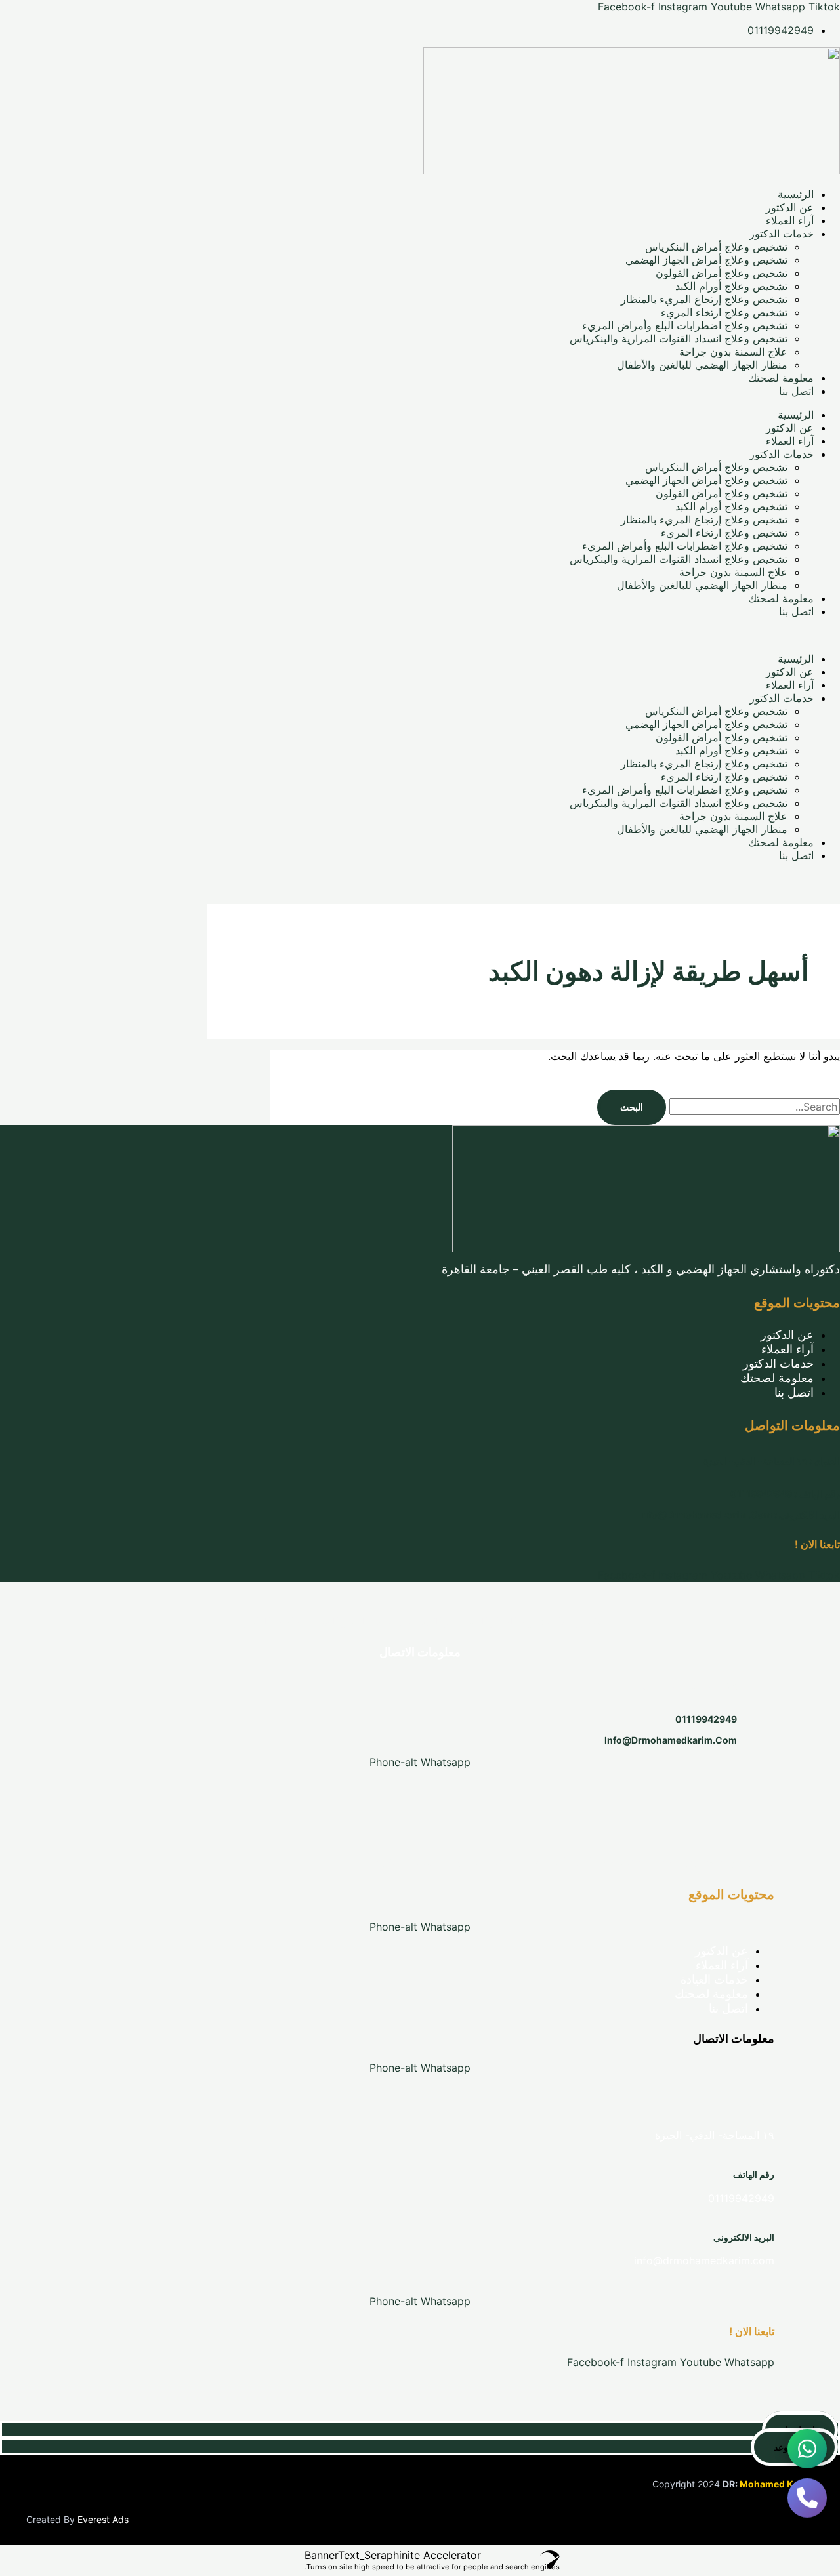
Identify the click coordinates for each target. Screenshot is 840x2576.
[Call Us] (807, 2499)
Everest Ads (103, 2519)
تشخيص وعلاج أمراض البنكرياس (716, 247)
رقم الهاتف (754, 2174)
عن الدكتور (790, 207)
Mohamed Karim (777, 2484)
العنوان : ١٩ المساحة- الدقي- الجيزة (772, 1461)
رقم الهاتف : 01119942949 (785, 1493)
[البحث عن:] (753, 1107)
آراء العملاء (790, 220)
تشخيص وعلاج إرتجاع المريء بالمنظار (704, 299)
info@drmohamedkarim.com (671, 1740)
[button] (420, 635)
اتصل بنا (796, 391)
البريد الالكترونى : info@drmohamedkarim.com (740, 1514)
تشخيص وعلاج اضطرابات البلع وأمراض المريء (685, 325)
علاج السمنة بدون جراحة (733, 352)
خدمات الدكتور (782, 234)
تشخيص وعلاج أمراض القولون (722, 273)
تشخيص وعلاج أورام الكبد (731, 286)
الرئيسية (796, 194)
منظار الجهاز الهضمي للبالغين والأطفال (702, 365)
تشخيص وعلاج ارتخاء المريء (724, 312)
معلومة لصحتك (781, 378)
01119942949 (706, 1719)
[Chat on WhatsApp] (807, 2450)
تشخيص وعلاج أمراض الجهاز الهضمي (706, 260)
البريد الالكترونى (744, 2237)
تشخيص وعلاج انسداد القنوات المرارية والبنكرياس (679, 338)
